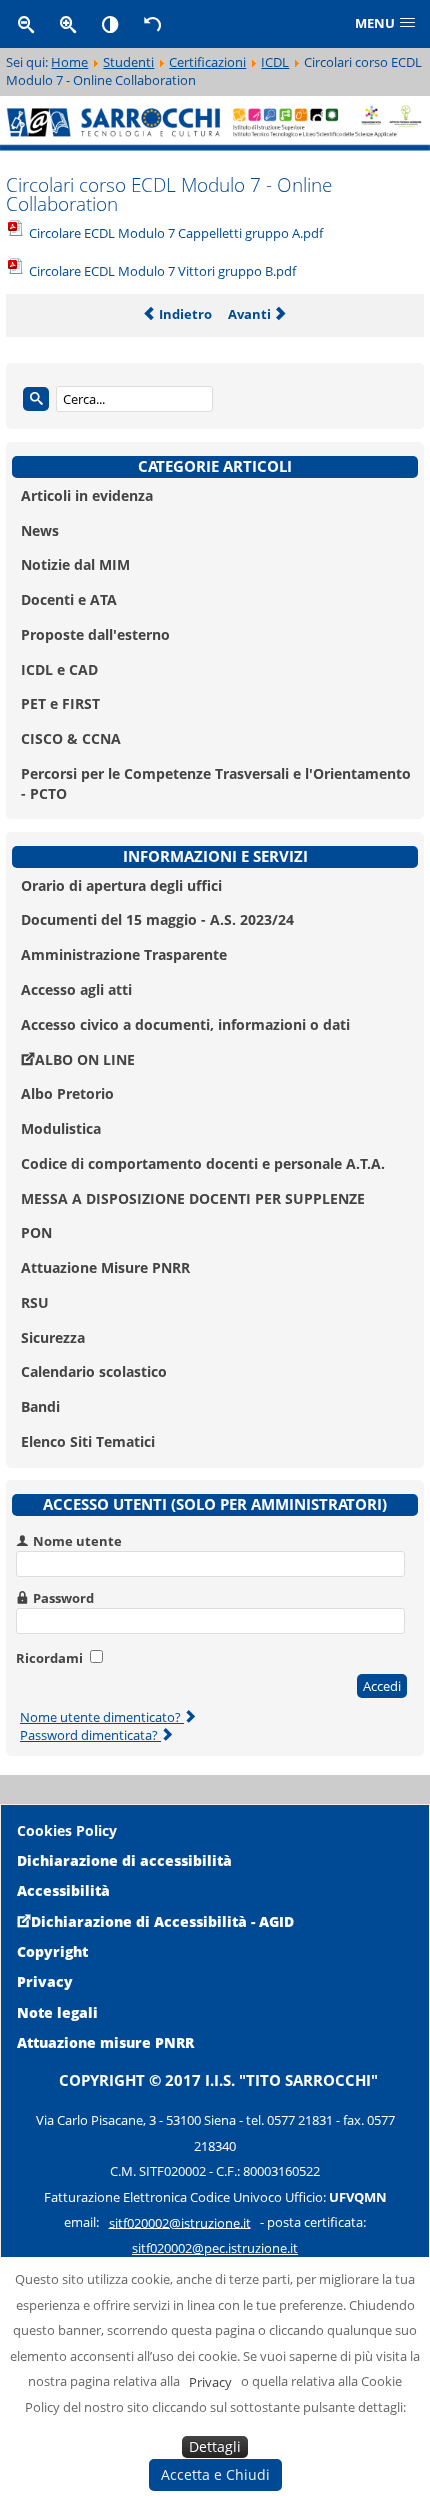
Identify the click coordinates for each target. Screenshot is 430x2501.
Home (69, 62)
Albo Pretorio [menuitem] (67, 1093)
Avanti (251, 314)
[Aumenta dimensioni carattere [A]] (68, 23)
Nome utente (77, 1541)
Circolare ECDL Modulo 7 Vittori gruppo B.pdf (162, 271)
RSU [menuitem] (35, 1302)
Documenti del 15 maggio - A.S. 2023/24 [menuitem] (157, 919)
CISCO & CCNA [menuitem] (71, 738)
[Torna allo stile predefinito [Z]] (153, 23)
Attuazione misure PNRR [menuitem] (105, 2042)
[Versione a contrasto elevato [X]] (111, 23)
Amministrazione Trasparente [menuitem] (124, 954)
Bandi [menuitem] (40, 1406)
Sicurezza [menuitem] (53, 1337)
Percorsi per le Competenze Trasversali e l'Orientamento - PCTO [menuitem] (216, 783)
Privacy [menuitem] (45, 1981)
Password (63, 1598)
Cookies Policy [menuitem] (67, 1830)
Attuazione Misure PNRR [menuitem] (105, 1267)
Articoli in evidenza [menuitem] (87, 495)
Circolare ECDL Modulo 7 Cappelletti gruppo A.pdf (176, 233)
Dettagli (215, 2446)
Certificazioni (207, 62)
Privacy (210, 2381)
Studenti (128, 62)
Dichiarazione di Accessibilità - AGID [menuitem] (162, 1921)
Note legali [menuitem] (57, 2012)
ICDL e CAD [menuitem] (59, 669)
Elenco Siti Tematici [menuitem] (88, 1441)
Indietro (184, 314)
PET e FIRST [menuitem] (60, 703)
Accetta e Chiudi (215, 2474)
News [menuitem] (40, 530)
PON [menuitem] (36, 1232)
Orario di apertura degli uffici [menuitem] (121, 885)
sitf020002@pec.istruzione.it (215, 2248)
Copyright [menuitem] (52, 1951)
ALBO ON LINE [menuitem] (85, 1059)
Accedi (382, 1686)
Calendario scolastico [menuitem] (94, 1371)
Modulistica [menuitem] (61, 1128)
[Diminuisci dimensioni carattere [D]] (26, 23)
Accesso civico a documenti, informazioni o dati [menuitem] (185, 1024)
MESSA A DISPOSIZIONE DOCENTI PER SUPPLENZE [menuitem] (193, 1198)
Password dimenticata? (90, 1735)
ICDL (275, 62)
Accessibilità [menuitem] (63, 1890)
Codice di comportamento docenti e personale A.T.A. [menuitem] (203, 1163)
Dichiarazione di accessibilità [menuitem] (124, 1860)
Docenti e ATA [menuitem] (69, 599)
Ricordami (49, 1658)
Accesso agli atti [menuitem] (76, 989)
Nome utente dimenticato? (102, 1717)
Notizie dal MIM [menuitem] (75, 564)
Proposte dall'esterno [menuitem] (95, 634)
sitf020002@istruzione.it (180, 2222)
